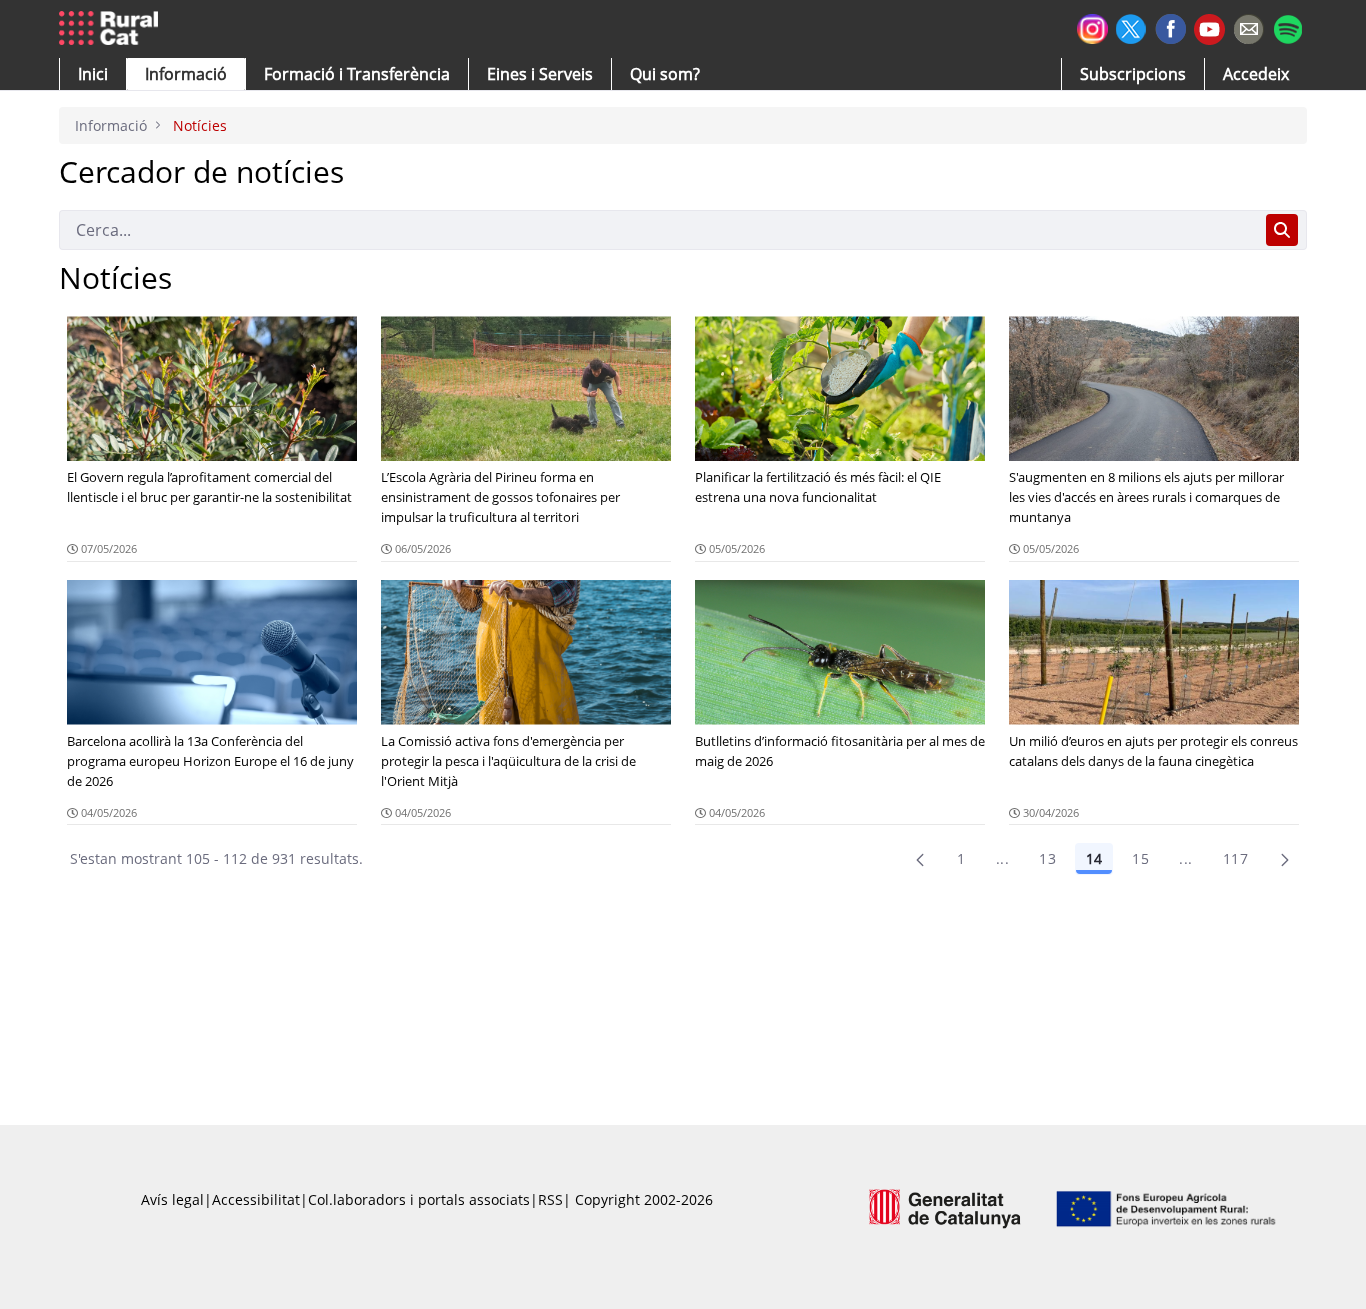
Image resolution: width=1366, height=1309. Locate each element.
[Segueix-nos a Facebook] (1170, 26)
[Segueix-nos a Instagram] (1092, 26)
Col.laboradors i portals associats (419, 1199)
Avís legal (172, 1199)
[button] (93, 74)
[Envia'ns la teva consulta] (1248, 26)
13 (1047, 858)
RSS (550, 1199)
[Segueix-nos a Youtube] (1209, 27)
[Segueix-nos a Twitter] (1131, 26)
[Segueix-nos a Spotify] (1287, 26)
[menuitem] (357, 74)
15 (1140, 858)
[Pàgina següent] (1285, 859)
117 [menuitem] (1235, 858)
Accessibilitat (256, 1199)
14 (1094, 858)
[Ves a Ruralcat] (112, 29)
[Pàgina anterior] (920, 859)
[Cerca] (1282, 230)
